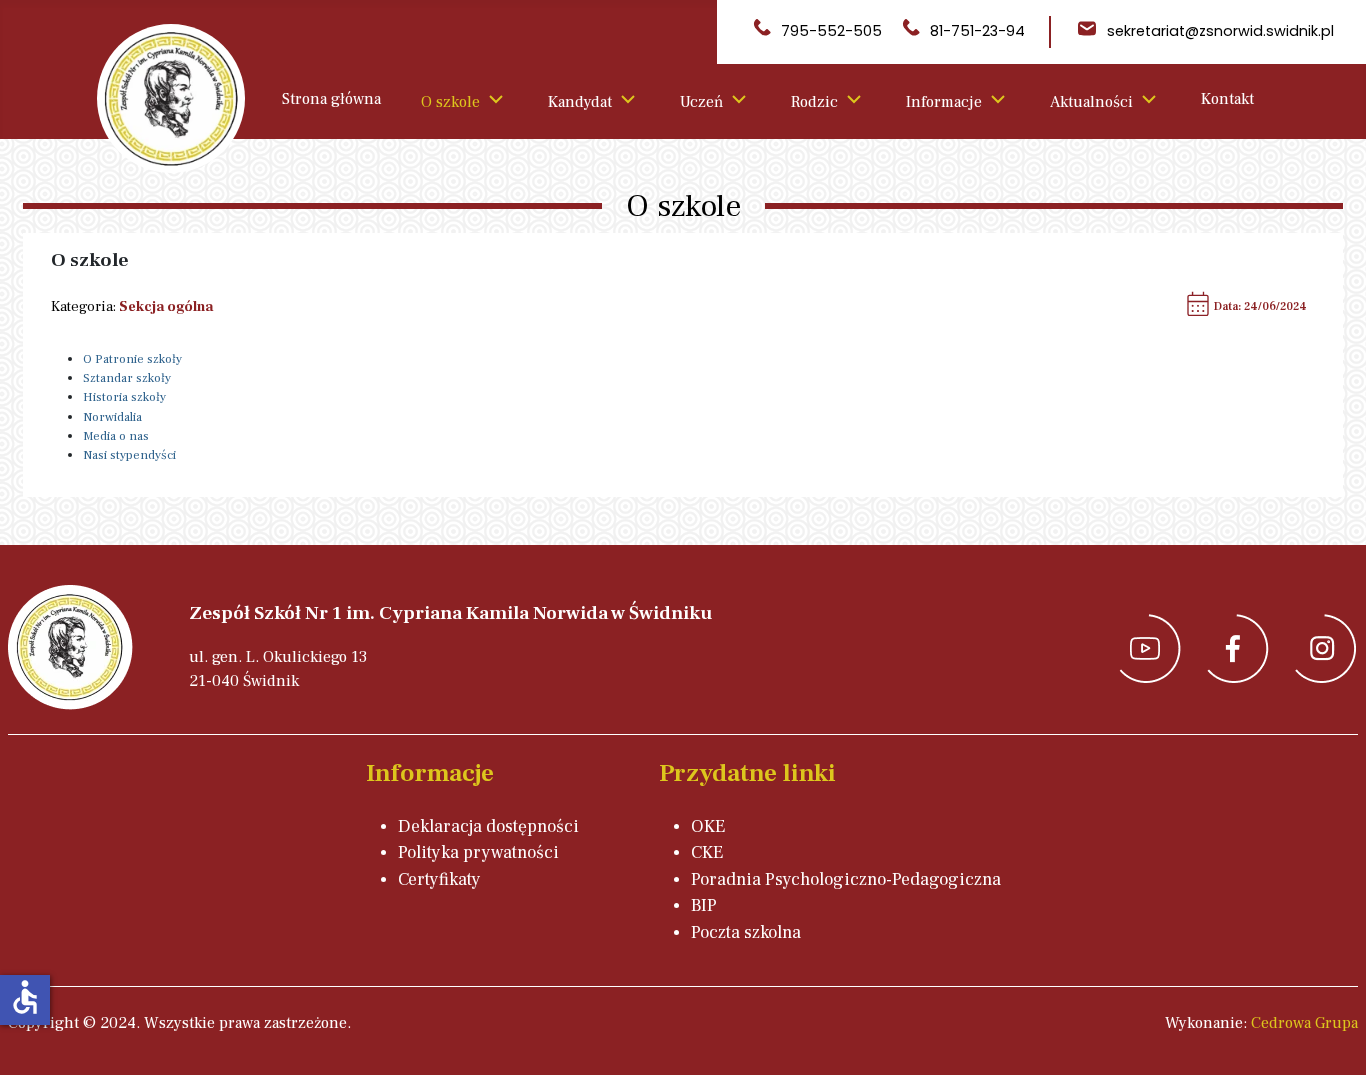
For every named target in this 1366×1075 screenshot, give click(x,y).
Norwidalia (112, 417)
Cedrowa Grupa (1304, 1023)
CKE (707, 852)
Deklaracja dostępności (488, 826)
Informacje (944, 102)
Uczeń (701, 102)
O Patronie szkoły (132, 359)
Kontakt (1227, 99)
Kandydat (580, 102)
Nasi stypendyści (129, 455)
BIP (704, 905)
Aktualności (1091, 102)
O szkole (450, 102)
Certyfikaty (439, 879)
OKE (708, 826)
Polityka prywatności (478, 852)
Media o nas (116, 436)
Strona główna (331, 99)
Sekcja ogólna (166, 306)
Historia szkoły (124, 397)
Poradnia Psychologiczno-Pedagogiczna (846, 879)
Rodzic (814, 102)
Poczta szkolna (746, 932)
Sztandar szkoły (127, 378)
